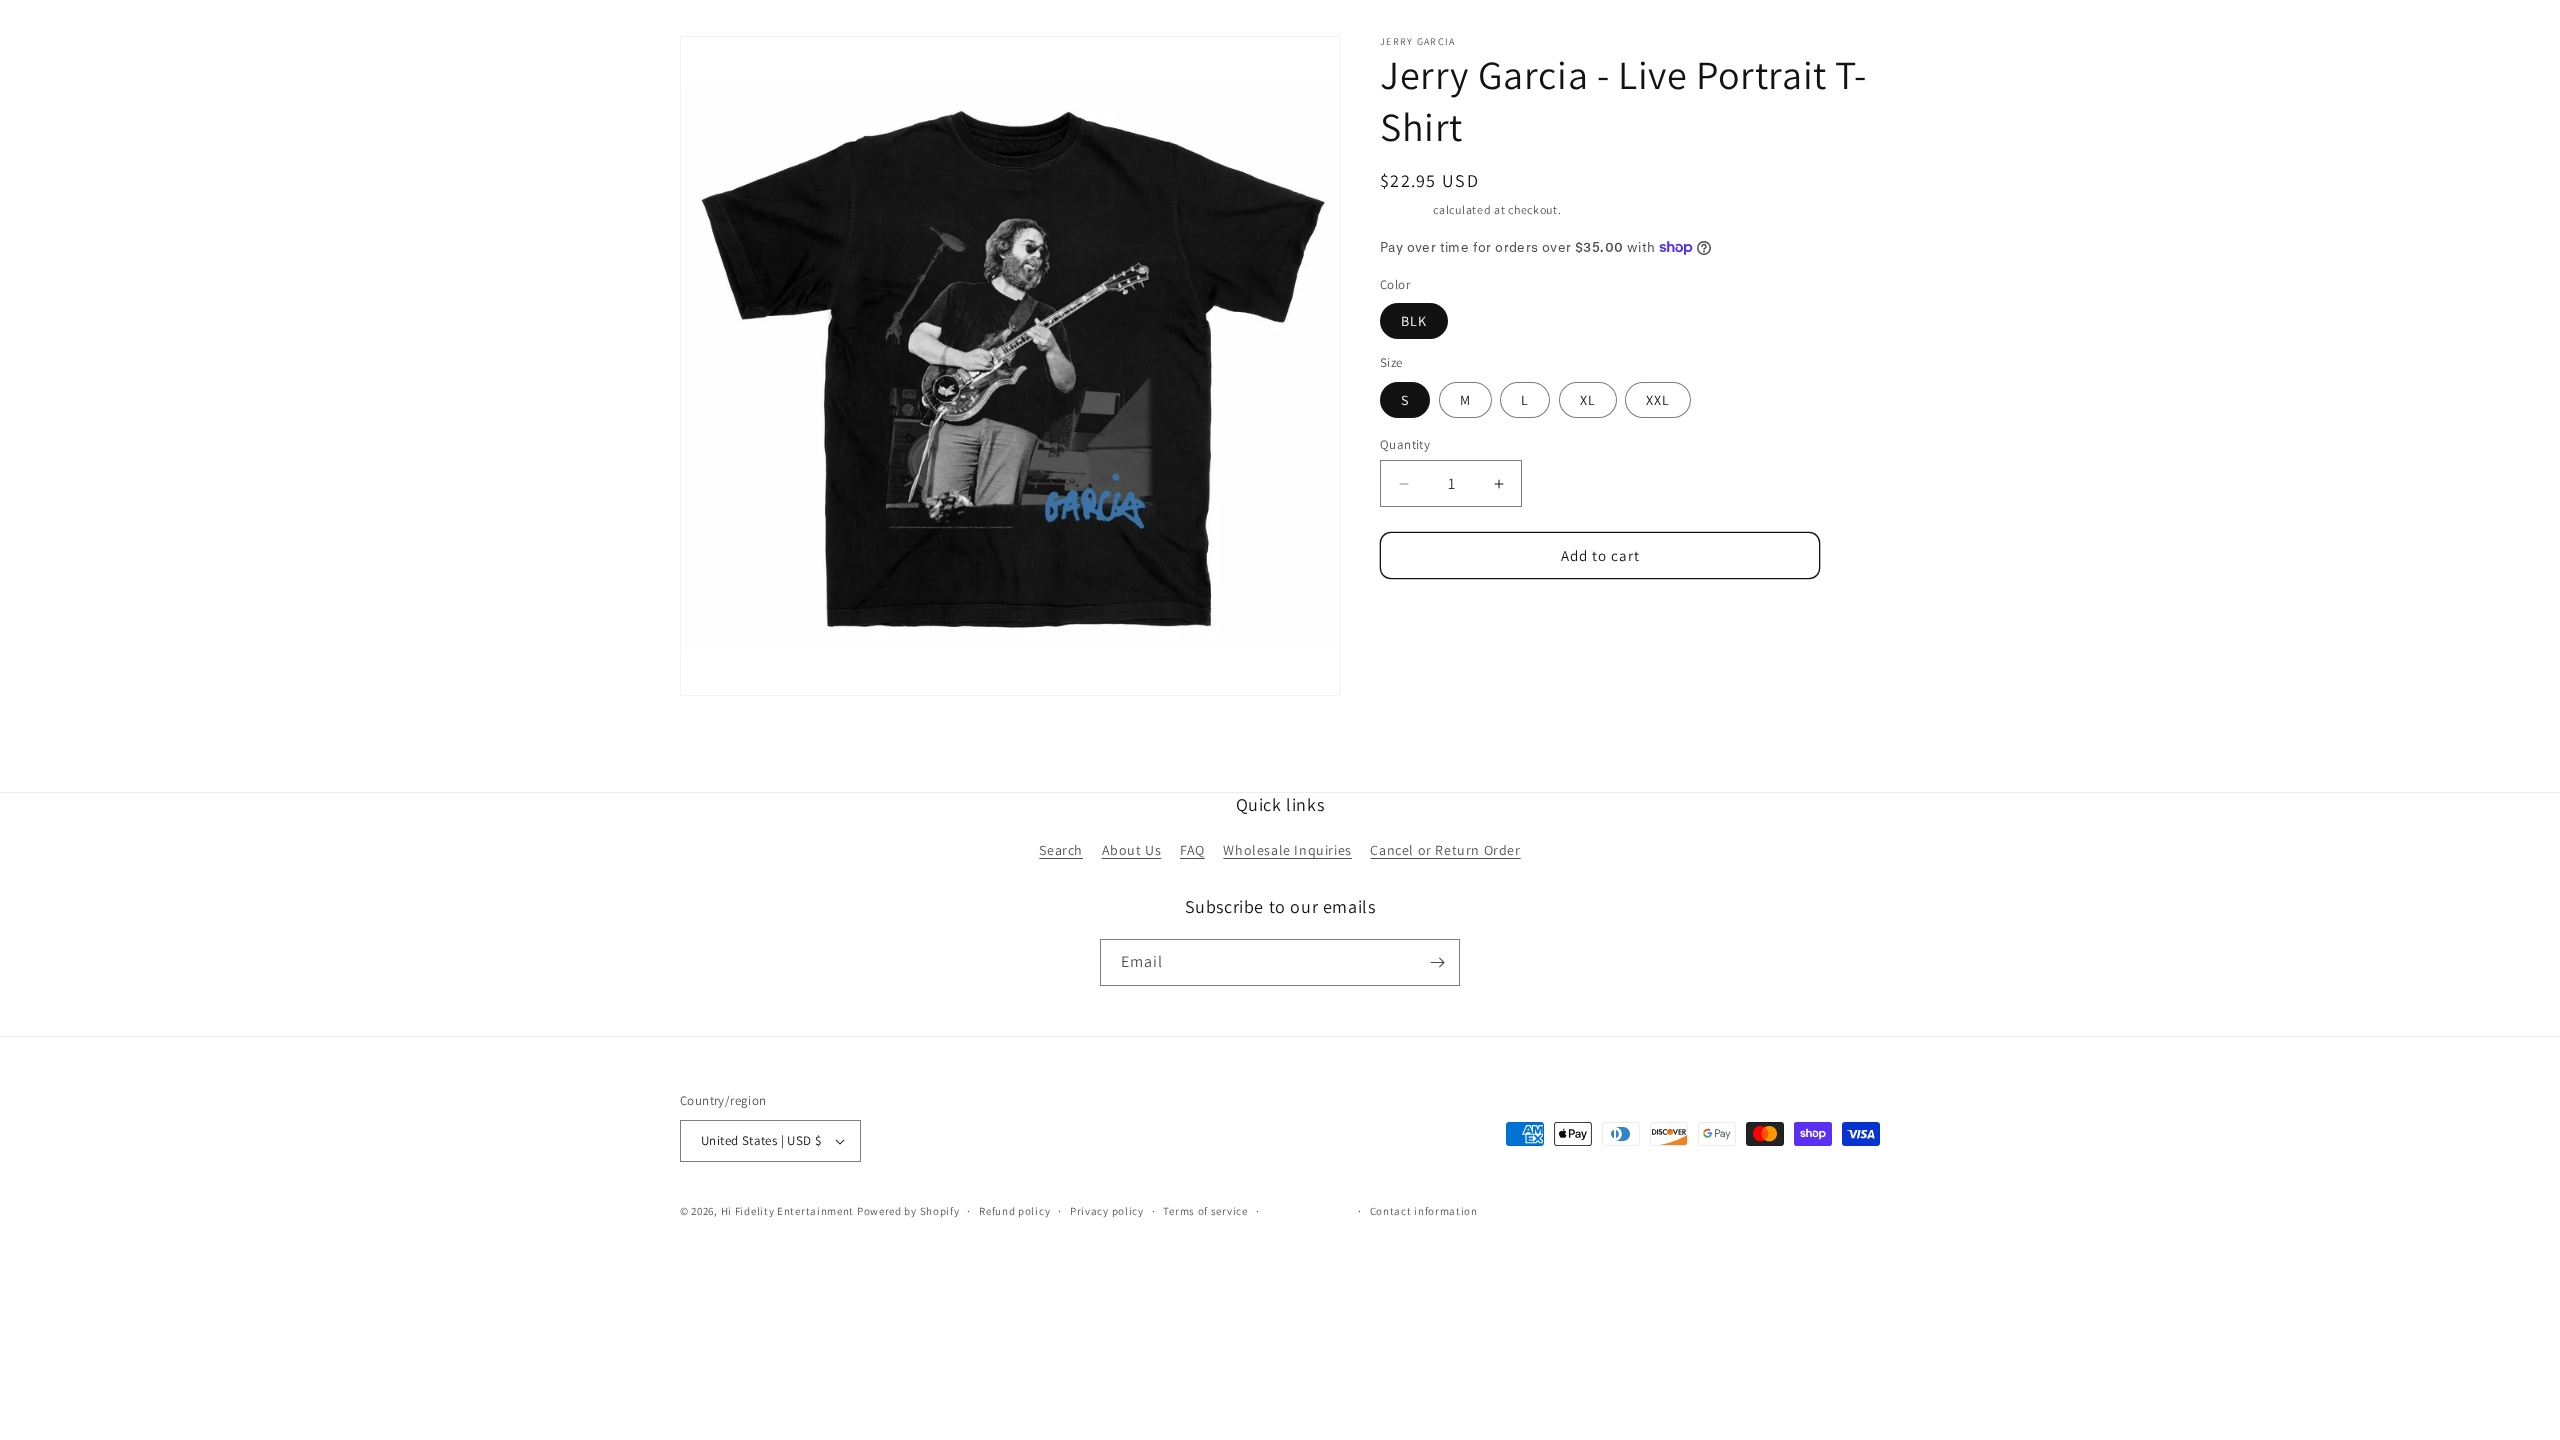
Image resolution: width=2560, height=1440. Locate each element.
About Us (1132, 850)
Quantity (1405, 444)
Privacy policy (1107, 1211)
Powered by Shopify (908, 1211)
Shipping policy (1308, 1211)
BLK (1414, 321)
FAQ (1192, 850)
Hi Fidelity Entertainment (788, 1211)
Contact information (1424, 1211)
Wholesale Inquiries (1287, 850)
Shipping (1405, 209)
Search (1061, 850)
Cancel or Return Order (1445, 850)
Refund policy (1014, 1211)
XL (1588, 400)
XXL (1658, 400)
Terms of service (1205, 1211)
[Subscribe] (1437, 962)
